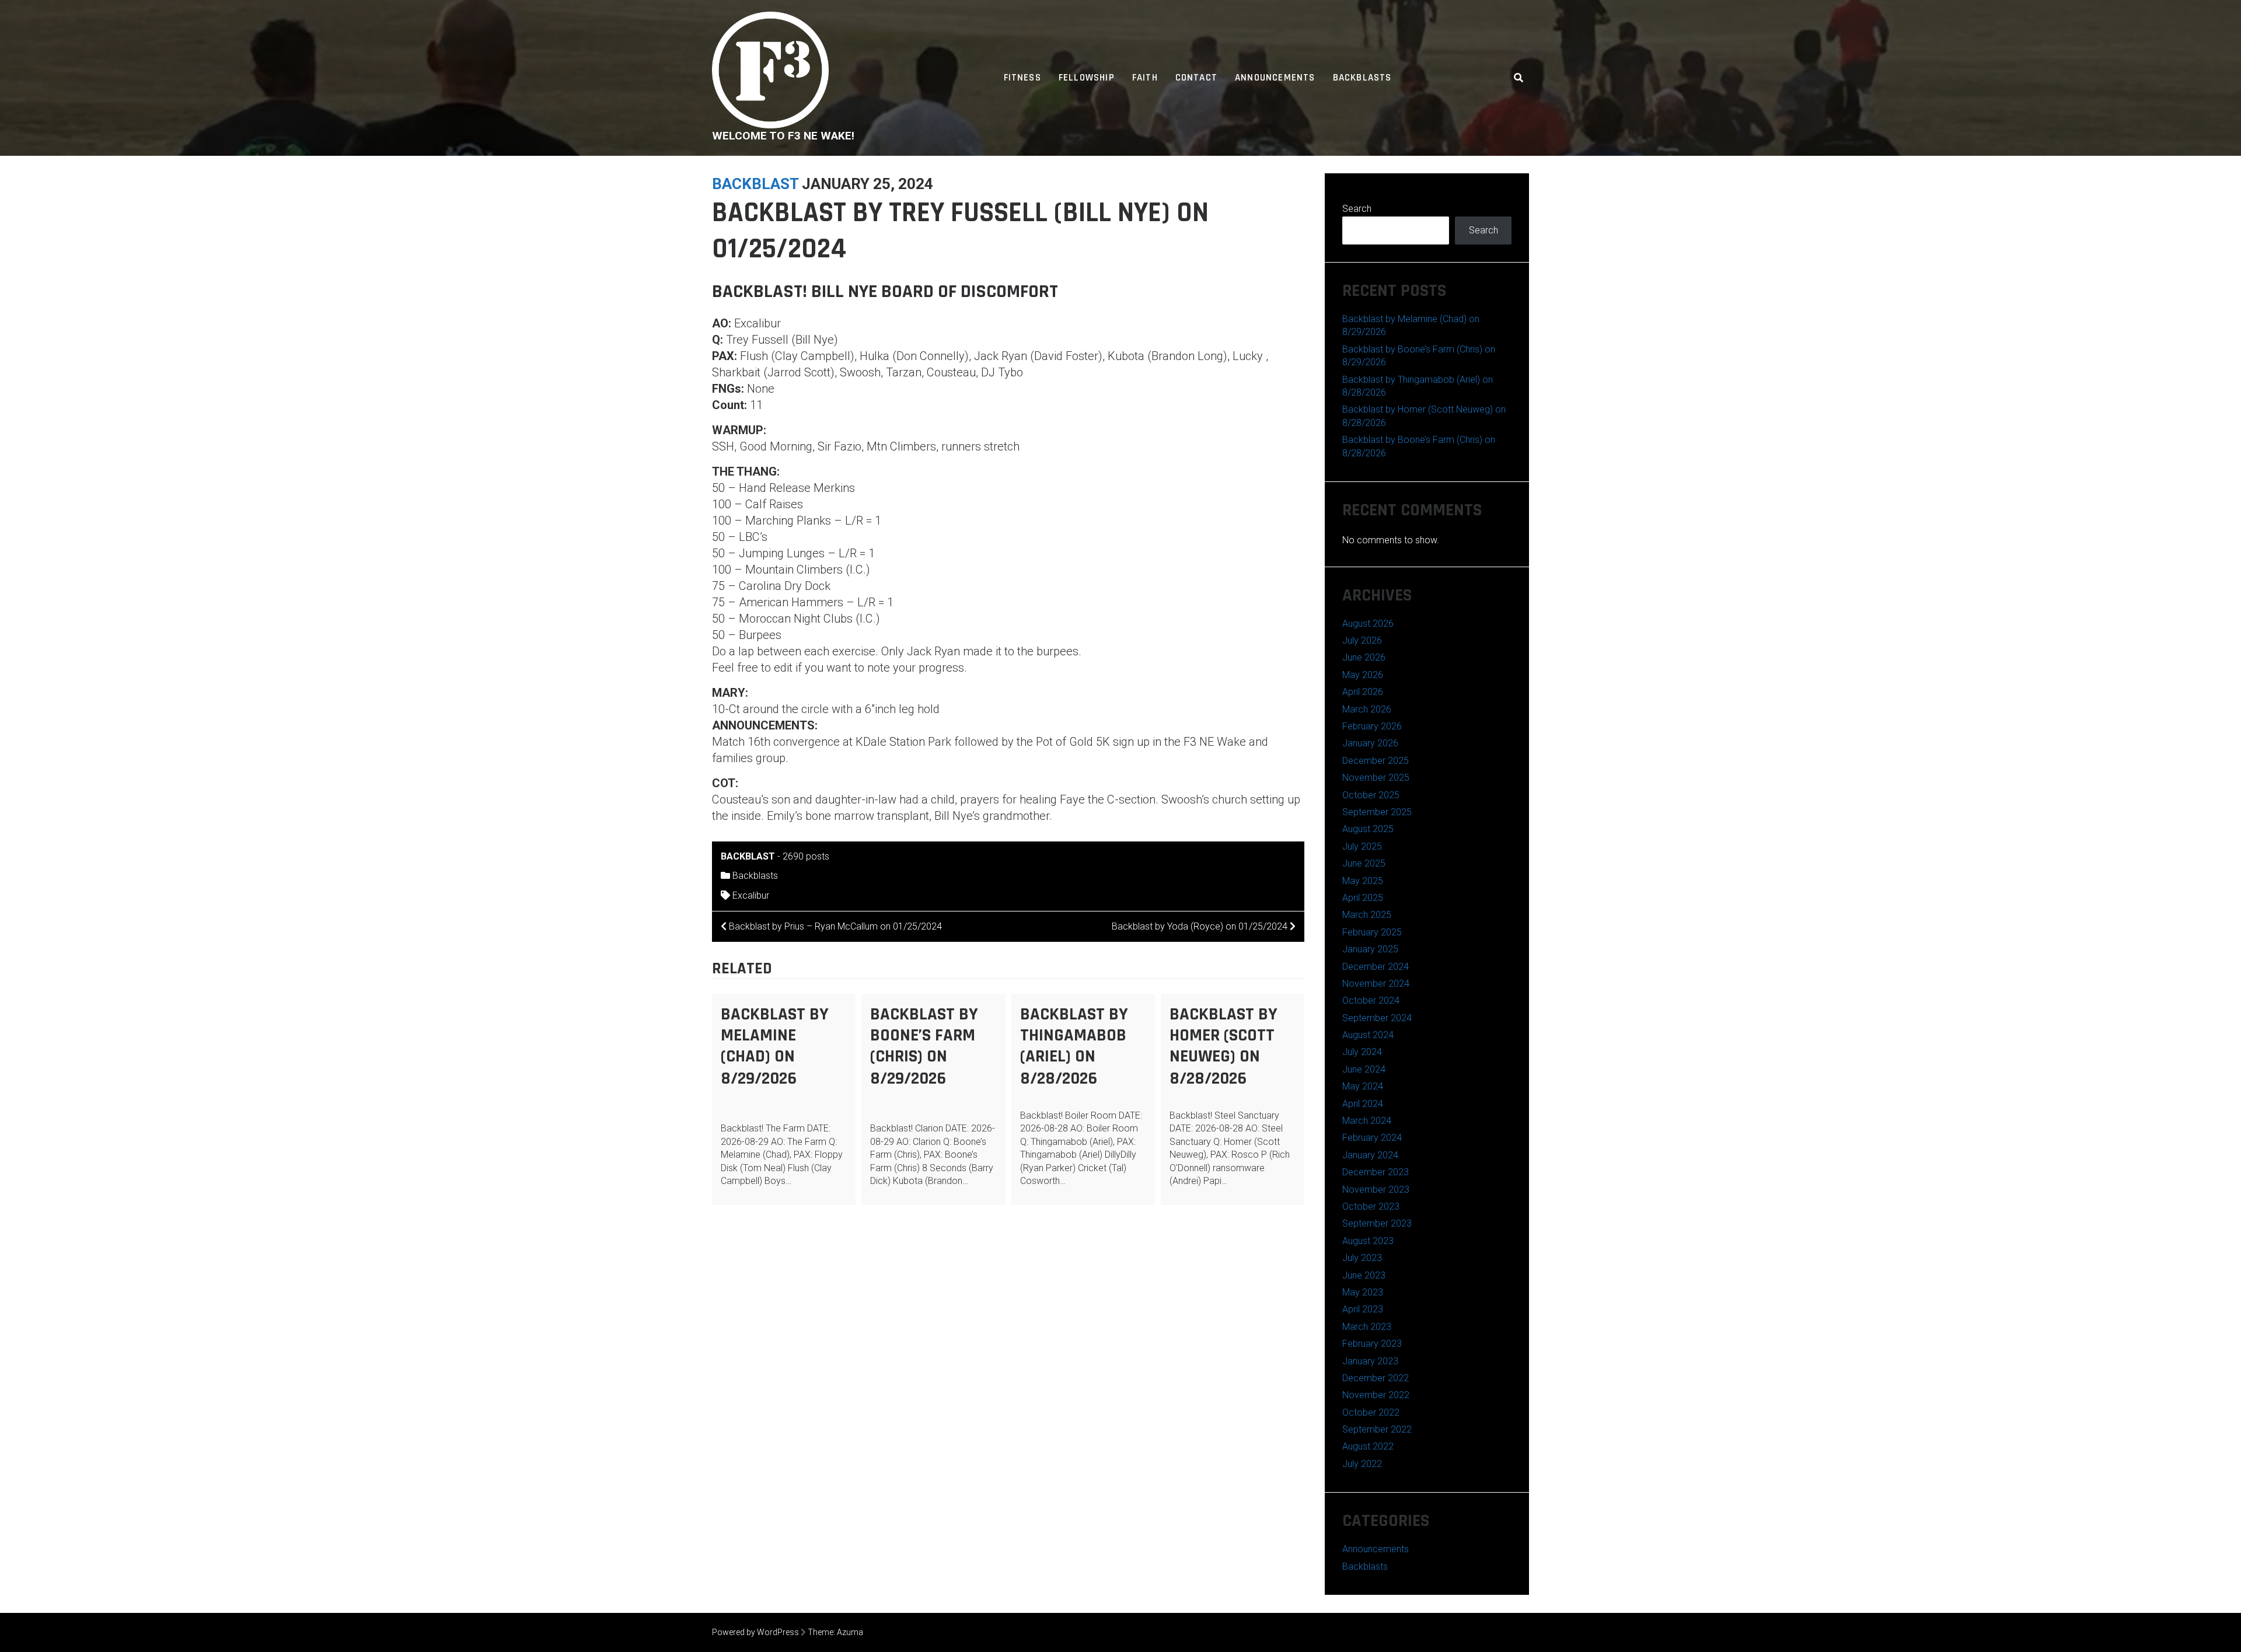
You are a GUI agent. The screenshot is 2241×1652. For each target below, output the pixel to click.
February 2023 (1372, 1344)
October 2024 (1371, 1000)
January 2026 (1370, 743)
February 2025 (1372, 932)
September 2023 (1377, 1223)
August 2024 (1368, 1035)
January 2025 (1370, 949)
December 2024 (1376, 967)
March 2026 (1367, 709)
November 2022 (1376, 1395)
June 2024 (1364, 1069)
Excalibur (751, 895)
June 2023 (1364, 1275)
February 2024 (1372, 1138)
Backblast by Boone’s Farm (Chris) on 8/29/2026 (924, 1046)
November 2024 (1376, 984)
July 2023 (1362, 1258)
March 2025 (1367, 915)
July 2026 (1362, 640)
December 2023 (1376, 1172)
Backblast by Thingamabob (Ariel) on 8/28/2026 (1074, 1046)
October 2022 (1371, 1412)
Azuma (850, 1632)
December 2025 (1376, 761)
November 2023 (1376, 1190)
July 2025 (1362, 846)
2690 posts (806, 856)
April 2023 (1363, 1309)
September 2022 (1377, 1429)
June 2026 (1364, 657)
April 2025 (1363, 898)
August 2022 (1368, 1446)
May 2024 (1363, 1086)
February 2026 (1372, 726)
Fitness (1022, 78)
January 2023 (1370, 1361)
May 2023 (1363, 1292)
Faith (1145, 78)
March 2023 (1367, 1327)
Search (1357, 209)
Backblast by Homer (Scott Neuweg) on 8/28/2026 (1224, 1046)
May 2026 (1363, 675)
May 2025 (1363, 881)
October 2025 (1371, 795)
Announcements (1275, 78)
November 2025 (1376, 778)
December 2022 (1376, 1378)
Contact (1196, 78)
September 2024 (1377, 1018)
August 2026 (1368, 624)
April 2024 (1363, 1104)
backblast (755, 184)
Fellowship (1087, 78)
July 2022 (1362, 1464)
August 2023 (1368, 1241)
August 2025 (1368, 829)
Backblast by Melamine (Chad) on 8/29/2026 (775, 1046)
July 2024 (1362, 1052)
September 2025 (1377, 812)
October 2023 (1371, 1206)
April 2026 (1363, 692)
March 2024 (1367, 1121)
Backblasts (1362, 78)
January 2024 (1370, 1155)
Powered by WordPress (755, 1632)
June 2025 (1364, 863)
